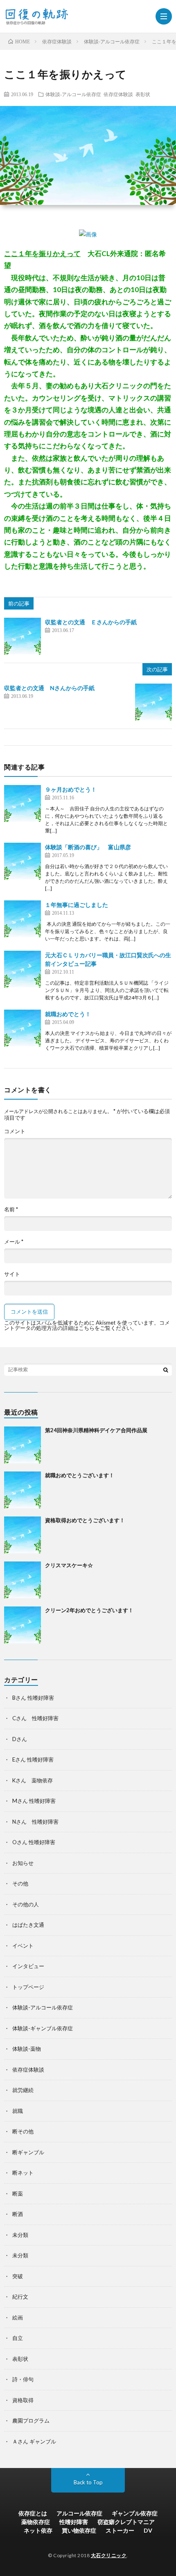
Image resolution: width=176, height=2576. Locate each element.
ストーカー (120, 2530)
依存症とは (33, 2513)
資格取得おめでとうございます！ (85, 1520)
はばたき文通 (28, 1925)
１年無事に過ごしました (77, 905)
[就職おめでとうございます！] (23, 1490)
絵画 (18, 2317)
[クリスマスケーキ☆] (23, 1580)
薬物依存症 (36, 2522)
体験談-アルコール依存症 (73, 94)
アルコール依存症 (79, 2513)
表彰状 (143, 94)
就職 (18, 2111)
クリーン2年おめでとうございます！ (89, 1610)
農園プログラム (31, 2421)
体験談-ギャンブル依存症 (43, 2028)
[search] (166, 1370)
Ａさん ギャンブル (34, 2441)
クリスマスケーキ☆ (69, 1565)
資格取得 (23, 2400)
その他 (20, 1883)
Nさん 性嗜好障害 (35, 1822)
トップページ (28, 1987)
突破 (18, 2276)
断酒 (18, 2214)
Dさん (20, 1739)
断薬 (18, 2194)
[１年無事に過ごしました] (23, 919)
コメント (15, 1131)
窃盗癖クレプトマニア (126, 2522)
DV (148, 2530)
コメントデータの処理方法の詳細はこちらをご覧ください (87, 1325)
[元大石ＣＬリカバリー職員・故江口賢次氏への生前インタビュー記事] (23, 969)
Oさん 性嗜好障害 (34, 1842)
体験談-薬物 (27, 2049)
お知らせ (23, 1863)
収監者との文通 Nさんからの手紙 (49, 688)
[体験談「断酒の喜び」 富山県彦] (23, 861)
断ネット (23, 2173)
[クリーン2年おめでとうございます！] (23, 1625)
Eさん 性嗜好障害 (33, 1759)
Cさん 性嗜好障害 (35, 1718)
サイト (12, 1274)
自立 (18, 2338)
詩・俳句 (23, 2379)
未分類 (20, 2235)
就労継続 (23, 2090)
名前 (11, 1209)
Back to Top (88, 2482)
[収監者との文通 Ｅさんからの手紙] (23, 636)
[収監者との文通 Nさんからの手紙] (153, 702)
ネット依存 (38, 2530)
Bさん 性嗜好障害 (33, 1698)
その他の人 (26, 1904)
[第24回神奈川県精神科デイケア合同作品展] (23, 1445)
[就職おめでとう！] (23, 1028)
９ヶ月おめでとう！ (71, 789)
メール (14, 1242)
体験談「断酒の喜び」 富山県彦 (88, 847)
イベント (23, 1946)
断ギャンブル (28, 2152)
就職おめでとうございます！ (80, 1475)
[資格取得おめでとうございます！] (23, 1535)
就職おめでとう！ (68, 1014)
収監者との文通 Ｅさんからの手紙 (91, 622)
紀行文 (20, 2297)
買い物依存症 (79, 2530)
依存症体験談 (118, 94)
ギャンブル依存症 (135, 2513)
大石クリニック (109, 2555)
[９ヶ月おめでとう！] (23, 803)
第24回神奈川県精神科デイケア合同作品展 (96, 1430)
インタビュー (28, 1966)
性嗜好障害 (74, 2522)
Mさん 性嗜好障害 (34, 1801)
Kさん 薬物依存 (33, 1780)
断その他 (23, 2131)
